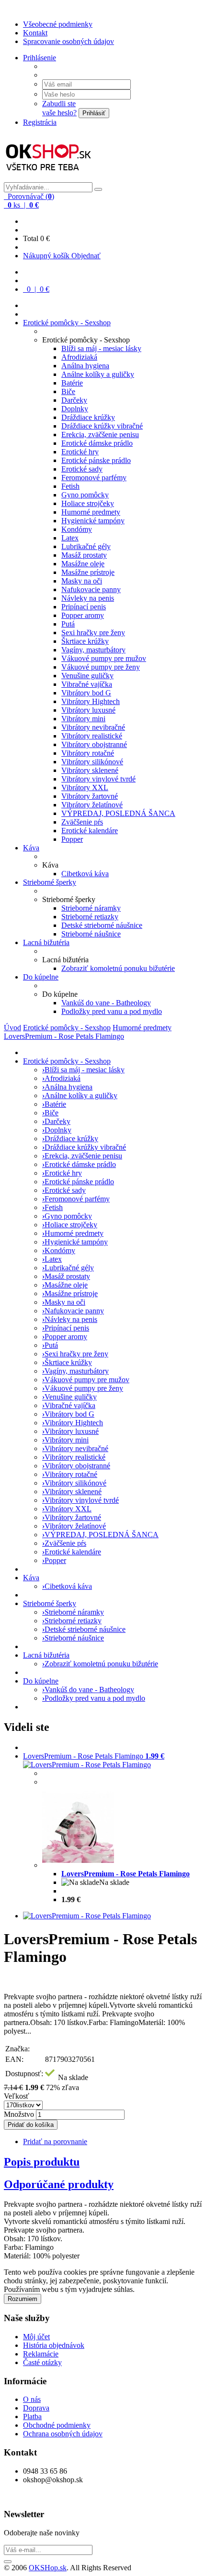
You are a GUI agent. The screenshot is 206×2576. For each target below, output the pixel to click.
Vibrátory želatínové (92, 805)
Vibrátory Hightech (91, 701)
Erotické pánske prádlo (96, 460)
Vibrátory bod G (86, 693)
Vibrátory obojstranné (94, 744)
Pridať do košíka (31, 2125)
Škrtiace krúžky (85, 641)
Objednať (86, 256)
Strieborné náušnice (91, 934)
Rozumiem (23, 2299)
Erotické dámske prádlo (97, 443)
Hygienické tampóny (93, 521)
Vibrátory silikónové (92, 762)
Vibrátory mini (83, 719)
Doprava (36, 2408)
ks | (22, 205)
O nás (32, 2399)
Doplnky (75, 409)
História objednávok (54, 2345)
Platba (32, 2416)
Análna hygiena (85, 366)
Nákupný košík (47, 256)
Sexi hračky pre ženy (93, 633)
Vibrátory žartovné (90, 796)
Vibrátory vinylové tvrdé (98, 779)
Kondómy (77, 529)
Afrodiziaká (79, 357)
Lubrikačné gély (86, 546)
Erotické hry (80, 452)
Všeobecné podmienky (58, 24)
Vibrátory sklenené (90, 770)
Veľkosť (17, 2096)
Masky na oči (82, 581)
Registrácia (40, 122)
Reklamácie (41, 2354)
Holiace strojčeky (88, 503)
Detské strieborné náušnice (102, 925)
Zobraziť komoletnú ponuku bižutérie (118, 968)
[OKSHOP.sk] (49, 178)
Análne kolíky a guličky (98, 374)
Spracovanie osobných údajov (69, 41)
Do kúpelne (41, 977)
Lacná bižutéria (46, 942)
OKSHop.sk (48, 2568)
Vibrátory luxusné (88, 710)
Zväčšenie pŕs (82, 822)
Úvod (12, 1028)
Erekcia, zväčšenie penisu (100, 435)
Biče (68, 391)
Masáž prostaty (84, 555)
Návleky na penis (88, 598)
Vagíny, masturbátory (93, 650)
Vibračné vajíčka (87, 684)
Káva (31, 848)
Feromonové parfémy (94, 478)
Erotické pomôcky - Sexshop (67, 323)
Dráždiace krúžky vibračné (102, 426)
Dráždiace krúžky (88, 417)
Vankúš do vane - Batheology (106, 1003)
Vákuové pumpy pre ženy (101, 667)
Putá (68, 624)
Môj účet (36, 2337)
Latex (70, 538)
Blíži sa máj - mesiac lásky (101, 348)
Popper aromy (83, 615)
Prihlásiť (94, 113)
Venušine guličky (87, 676)
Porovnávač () (30, 196)
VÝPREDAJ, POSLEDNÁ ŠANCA (118, 813)
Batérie (72, 383)
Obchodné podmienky (57, 2425)
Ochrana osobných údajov (63, 2434)
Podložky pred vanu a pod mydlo (112, 1011)
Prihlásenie (40, 58)
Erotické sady (82, 469)
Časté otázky (42, 2362)
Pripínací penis (84, 607)
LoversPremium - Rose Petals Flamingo (64, 1036)
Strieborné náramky (91, 908)
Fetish (70, 486)
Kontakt (35, 33)
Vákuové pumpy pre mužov (104, 658)
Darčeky (74, 400)
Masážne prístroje (88, 572)
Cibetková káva (85, 874)
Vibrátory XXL (85, 787)
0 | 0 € (37, 289)
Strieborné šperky (50, 882)
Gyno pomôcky (85, 495)
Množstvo (19, 2114)
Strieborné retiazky (90, 917)
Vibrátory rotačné (88, 753)
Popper (72, 839)
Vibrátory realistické (92, 736)
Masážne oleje (83, 564)
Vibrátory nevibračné (93, 727)
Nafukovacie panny (91, 589)
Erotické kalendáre (90, 831)
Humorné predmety (91, 512)
